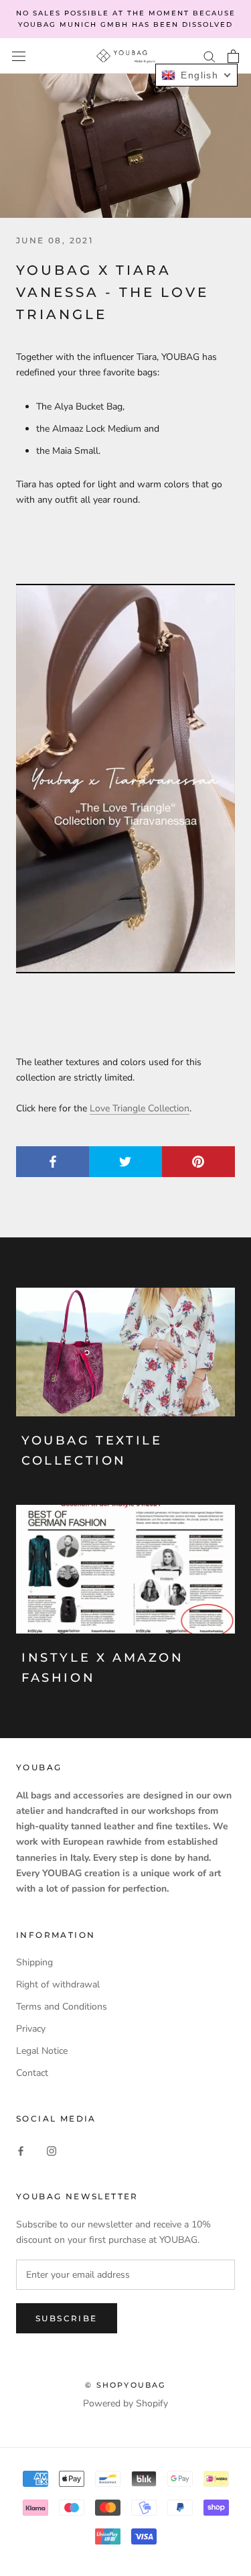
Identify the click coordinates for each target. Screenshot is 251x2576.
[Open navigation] (19, 56)
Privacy (31, 2029)
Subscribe (67, 2318)
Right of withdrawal (58, 1984)
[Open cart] (233, 56)
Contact (32, 2073)
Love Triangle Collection (140, 1108)
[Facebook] (21, 2150)
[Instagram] (52, 2150)
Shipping (34, 1962)
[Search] (210, 56)
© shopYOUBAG (125, 2385)
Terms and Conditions (62, 2007)
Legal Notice (42, 2051)
